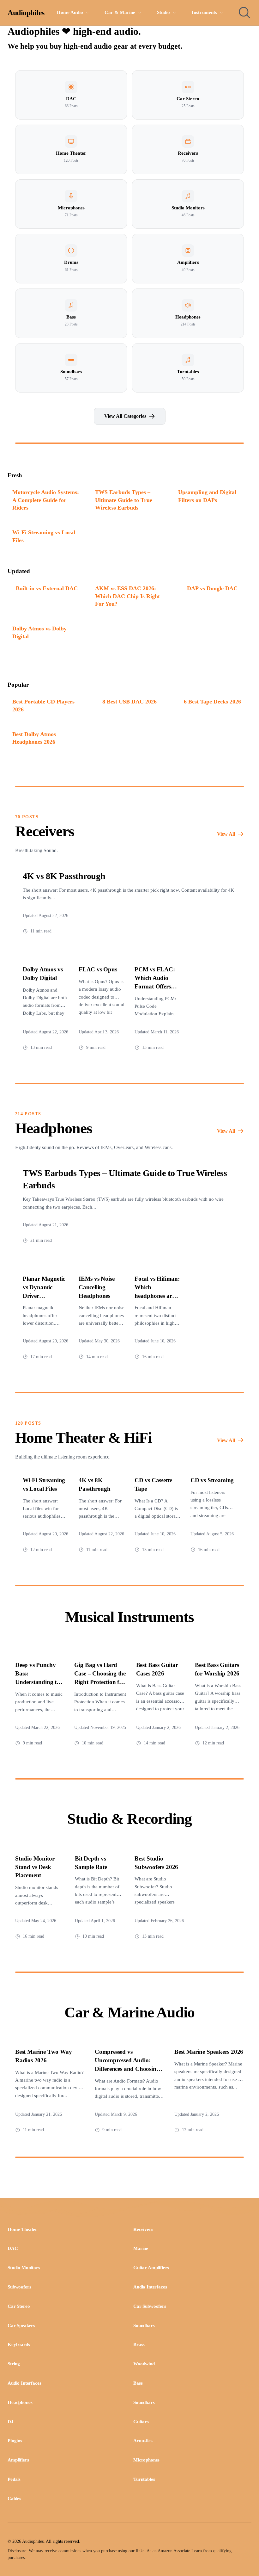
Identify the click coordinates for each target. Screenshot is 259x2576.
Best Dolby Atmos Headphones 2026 (34, 738)
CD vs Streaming (212, 1480)
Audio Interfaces (150, 2287)
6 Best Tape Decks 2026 (212, 702)
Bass (138, 2383)
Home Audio (70, 12)
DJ (11, 2422)
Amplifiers (18, 2460)
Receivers (143, 2229)
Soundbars (144, 2325)
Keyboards (19, 2344)
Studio (164, 12)
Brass (139, 2344)
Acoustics (143, 2441)
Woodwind (144, 2364)
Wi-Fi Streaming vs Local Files (44, 536)
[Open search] (244, 13)
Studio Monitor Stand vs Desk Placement (35, 1867)
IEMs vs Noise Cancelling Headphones (97, 1287)
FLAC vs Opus (98, 969)
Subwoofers (19, 2287)
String (14, 2364)
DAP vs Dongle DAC (212, 588)
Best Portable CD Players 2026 (43, 706)
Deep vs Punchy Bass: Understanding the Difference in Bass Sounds (39, 1682)
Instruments (205, 12)
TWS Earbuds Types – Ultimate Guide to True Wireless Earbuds (124, 500)
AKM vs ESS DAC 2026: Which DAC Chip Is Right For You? (127, 596)
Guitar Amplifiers (151, 2268)
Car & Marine (120, 12)
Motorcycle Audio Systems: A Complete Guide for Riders (46, 500)
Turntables (144, 2479)
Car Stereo (19, 2306)
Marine (141, 2248)
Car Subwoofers (150, 2306)
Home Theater (22, 2229)
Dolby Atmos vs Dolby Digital (39, 632)
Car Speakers (21, 2325)
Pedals (14, 2479)
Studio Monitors (24, 2268)
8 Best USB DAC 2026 (129, 702)
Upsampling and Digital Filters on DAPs (207, 496)
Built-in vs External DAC (47, 588)
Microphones (146, 2460)
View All (226, 834)
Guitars (141, 2422)
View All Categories (125, 416)
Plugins (15, 2441)
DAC (13, 2248)
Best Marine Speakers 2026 (209, 2052)
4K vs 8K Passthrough (64, 876)
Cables (14, 2499)
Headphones (20, 2402)
